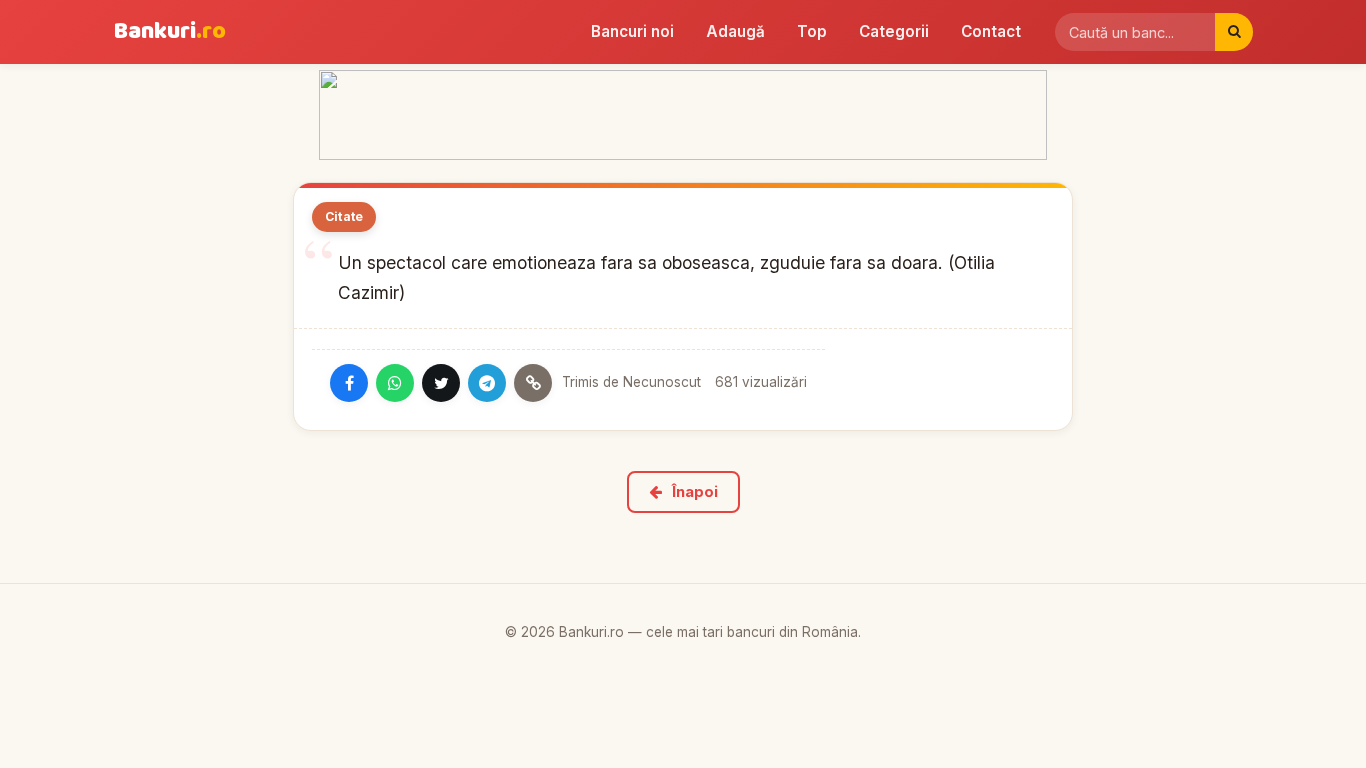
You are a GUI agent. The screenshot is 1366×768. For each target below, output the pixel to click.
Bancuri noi (632, 31)
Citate (344, 216)
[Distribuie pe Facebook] (349, 383)
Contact (991, 31)
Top (812, 31)
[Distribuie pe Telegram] (487, 383)
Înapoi (695, 492)
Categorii (894, 31)
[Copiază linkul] (533, 383)
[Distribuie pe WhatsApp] (395, 383)
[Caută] (1234, 32)
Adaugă (735, 31)
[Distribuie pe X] (441, 383)
